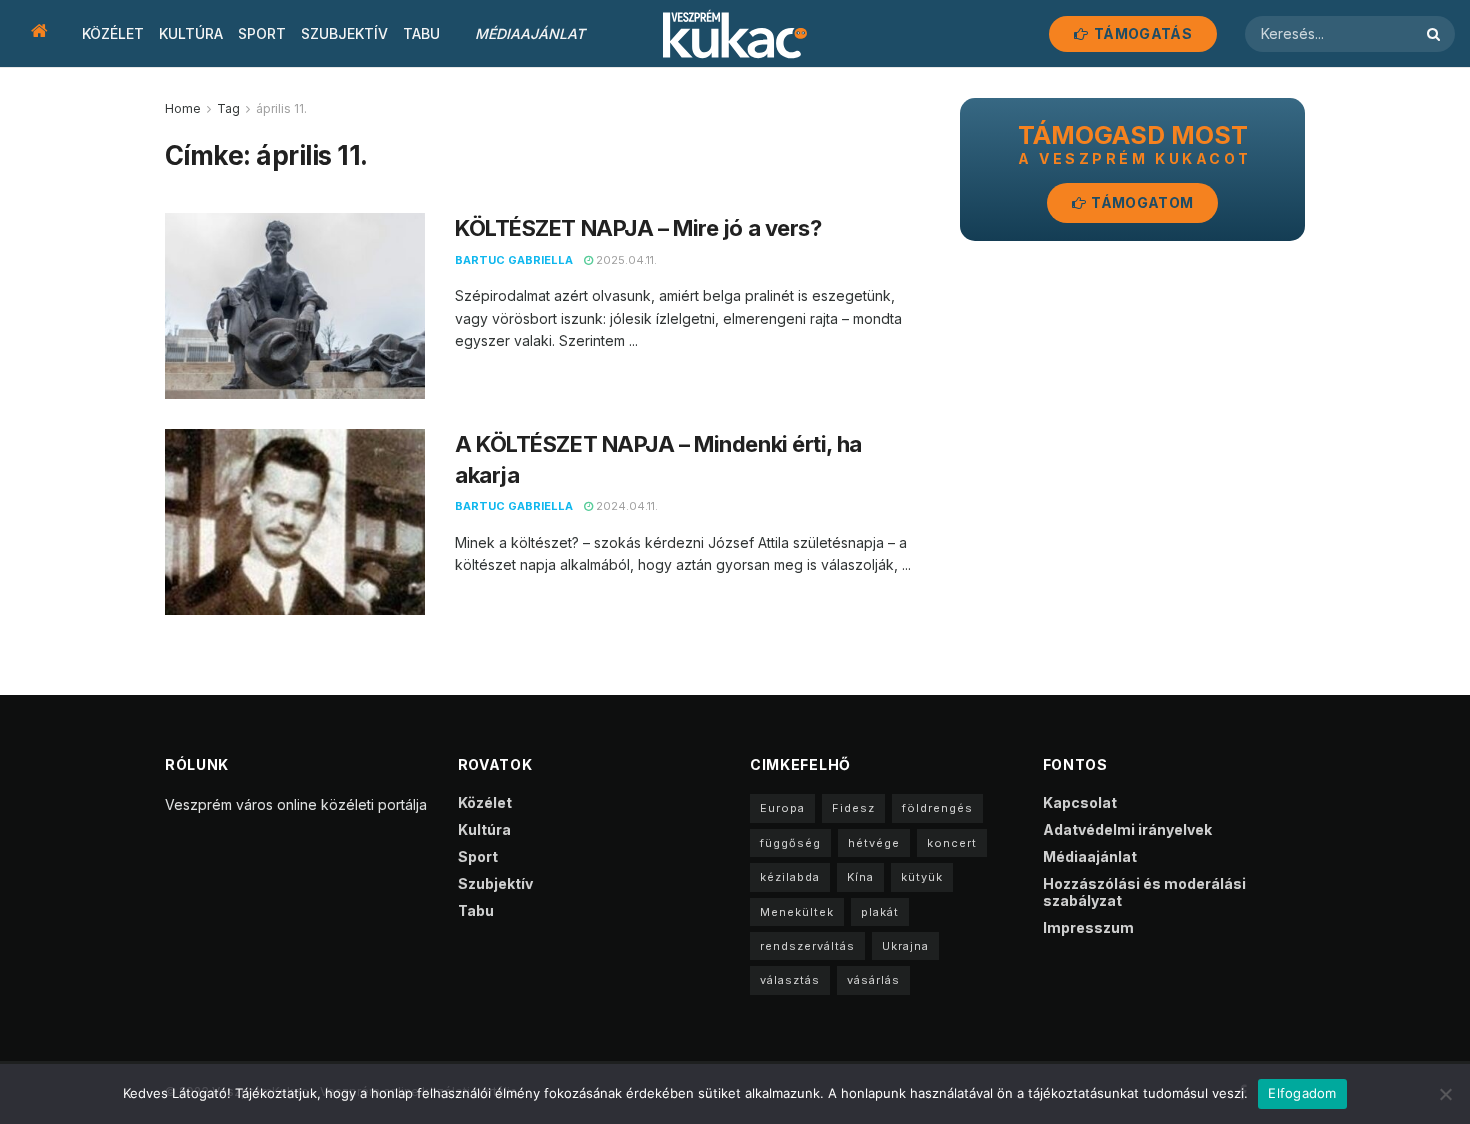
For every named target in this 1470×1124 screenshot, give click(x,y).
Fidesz (853, 808)
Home (183, 108)
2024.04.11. (625, 506)
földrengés (937, 808)
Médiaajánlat (530, 33)
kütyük (922, 877)
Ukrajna (905, 946)
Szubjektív (344, 33)
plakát (880, 912)
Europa (782, 808)
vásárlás (873, 980)
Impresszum (1088, 927)
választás (790, 980)
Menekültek (797, 912)
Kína (860, 877)
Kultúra (191, 33)
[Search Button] (1436, 34)
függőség (790, 843)
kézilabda (790, 877)
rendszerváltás (807, 946)
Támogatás (1141, 33)
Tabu (421, 33)
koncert (952, 843)
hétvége (874, 843)
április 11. (281, 108)
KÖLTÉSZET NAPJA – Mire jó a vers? (638, 228)
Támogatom (1140, 202)
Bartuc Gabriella (514, 260)
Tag (228, 108)
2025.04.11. (625, 260)
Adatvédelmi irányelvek (1127, 829)
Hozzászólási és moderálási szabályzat (1144, 892)
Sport (262, 33)
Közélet (113, 33)
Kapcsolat (1080, 802)
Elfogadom (1302, 1093)
